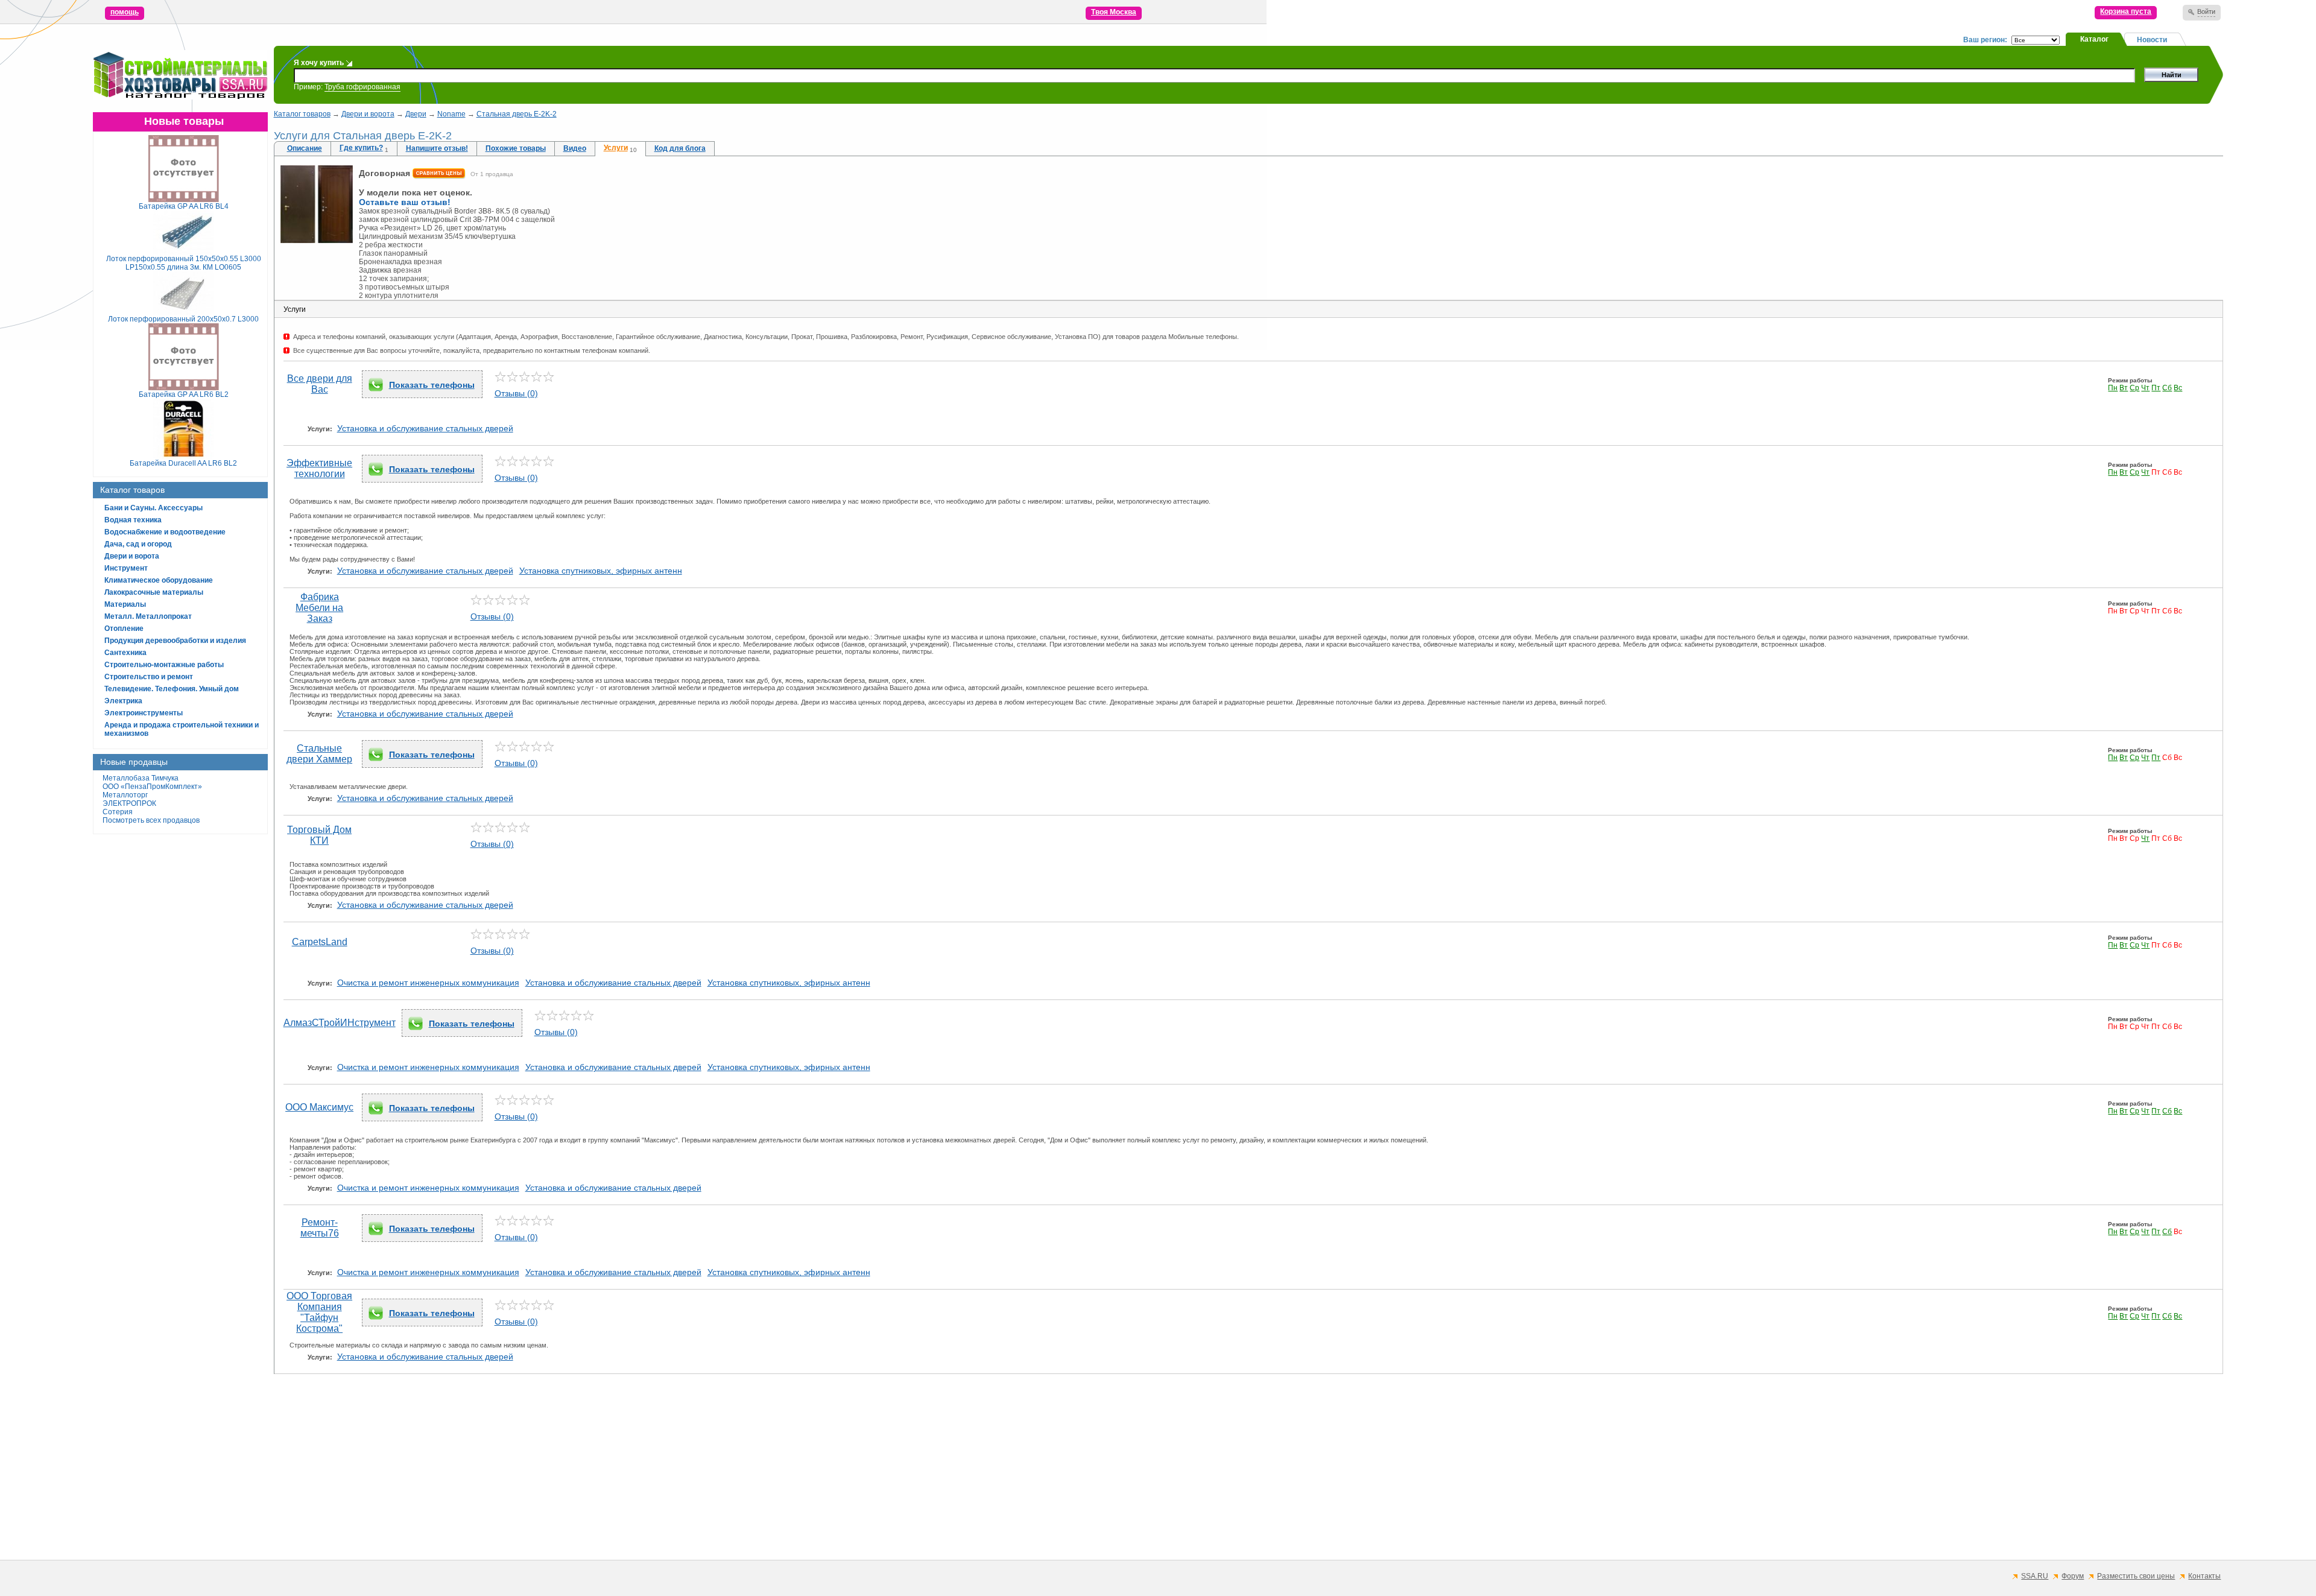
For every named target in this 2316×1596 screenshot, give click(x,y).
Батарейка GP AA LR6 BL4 (184, 206)
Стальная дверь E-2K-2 (517, 114)
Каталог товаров (302, 114)
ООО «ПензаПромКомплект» (152, 787)
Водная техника (133, 520)
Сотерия (118, 812)
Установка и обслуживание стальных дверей (425, 428)
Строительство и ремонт (149, 677)
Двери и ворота (132, 556)
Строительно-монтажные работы (164, 665)
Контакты (2204, 1576)
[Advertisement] (636, 1467)
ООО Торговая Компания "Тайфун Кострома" (319, 1312)
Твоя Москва (1114, 12)
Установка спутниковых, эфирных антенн (601, 571)
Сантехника (125, 653)
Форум (2073, 1576)
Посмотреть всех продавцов (151, 820)
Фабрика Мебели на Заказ (319, 608)
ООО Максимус (319, 1107)
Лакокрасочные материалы (154, 592)
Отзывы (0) (516, 393)
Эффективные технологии (319, 468)
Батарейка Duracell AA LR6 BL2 (183, 463)
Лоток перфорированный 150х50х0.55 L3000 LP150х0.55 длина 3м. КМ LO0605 (184, 263)
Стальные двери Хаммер (319, 754)
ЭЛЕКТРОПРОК (129, 803)
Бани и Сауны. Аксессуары (153, 508)
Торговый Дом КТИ (319, 835)
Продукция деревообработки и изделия (175, 641)
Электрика (123, 701)
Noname (451, 114)
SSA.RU (2035, 1576)
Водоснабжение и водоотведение (165, 532)
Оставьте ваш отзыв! (405, 202)
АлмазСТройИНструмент (340, 1023)
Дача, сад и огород (138, 544)
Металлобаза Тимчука (141, 778)
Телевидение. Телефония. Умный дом (172, 689)
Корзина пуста (2126, 11)
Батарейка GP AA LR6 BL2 (184, 394)
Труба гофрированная (362, 87)
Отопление (124, 629)
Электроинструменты (144, 713)
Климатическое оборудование (159, 580)
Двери (416, 114)
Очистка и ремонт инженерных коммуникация (428, 983)
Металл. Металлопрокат (148, 616)
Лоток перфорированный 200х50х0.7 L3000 (183, 319)
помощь (125, 12)
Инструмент (126, 568)
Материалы (125, 604)
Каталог (2094, 39)
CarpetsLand (320, 942)
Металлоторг (125, 795)
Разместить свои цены (2136, 1576)
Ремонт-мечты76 (320, 1228)
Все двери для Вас (320, 384)
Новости (2152, 40)
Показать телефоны (432, 385)
